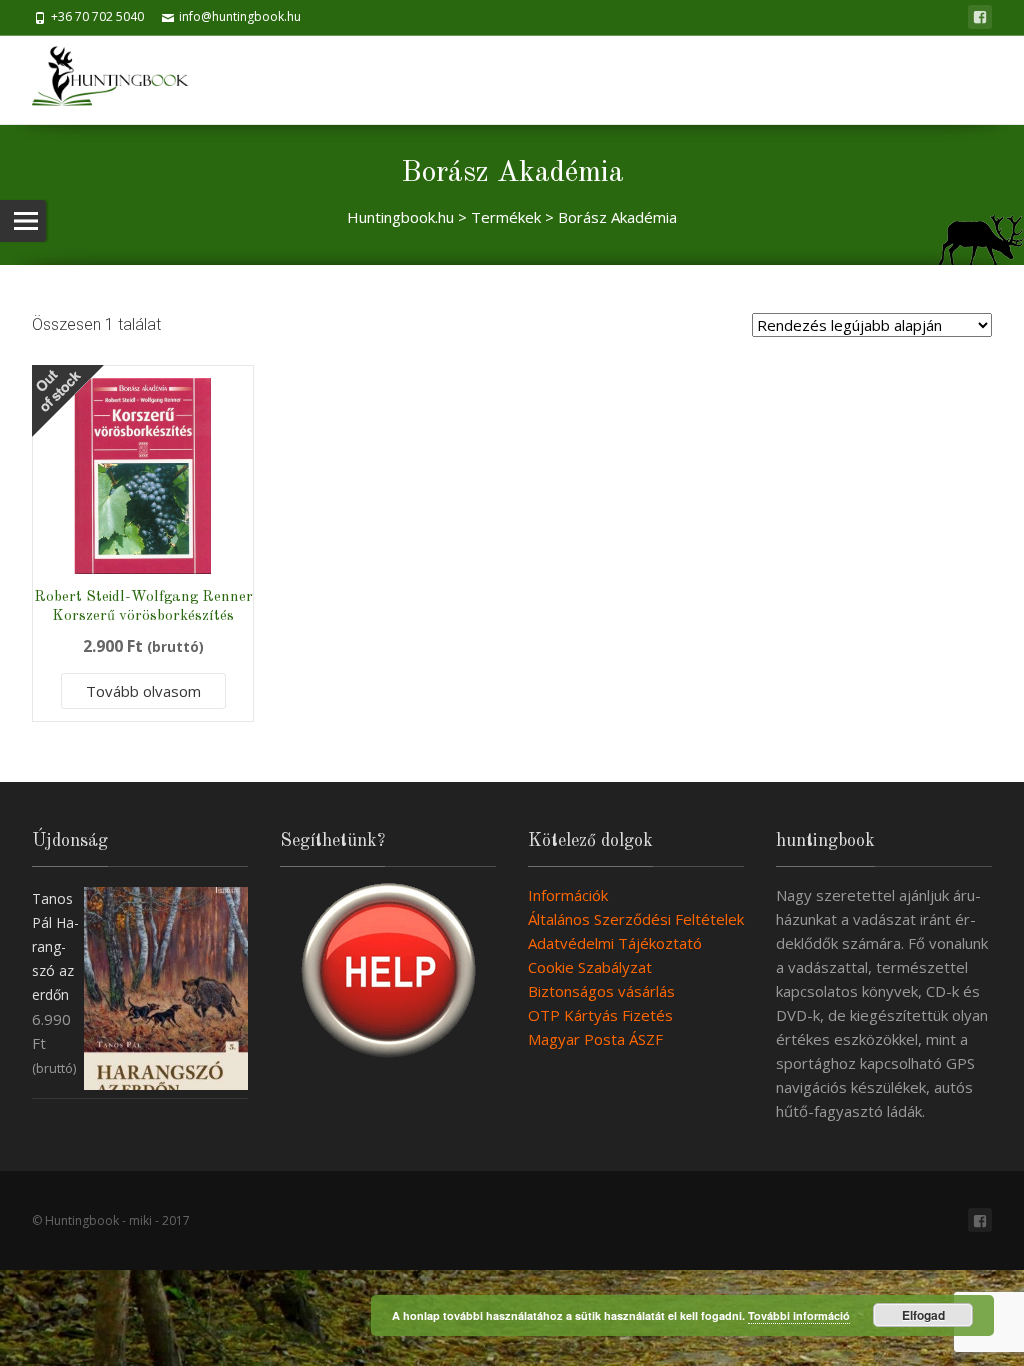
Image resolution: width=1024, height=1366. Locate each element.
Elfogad (923, 1315)
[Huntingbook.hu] (120, 80)
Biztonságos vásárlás (601, 991)
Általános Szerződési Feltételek (636, 919)
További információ (799, 1315)
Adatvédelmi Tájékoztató (615, 943)
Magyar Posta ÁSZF (595, 1039)
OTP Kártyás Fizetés (600, 1015)
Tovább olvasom (143, 691)
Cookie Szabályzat (590, 967)
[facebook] (980, 17)
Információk (568, 895)
